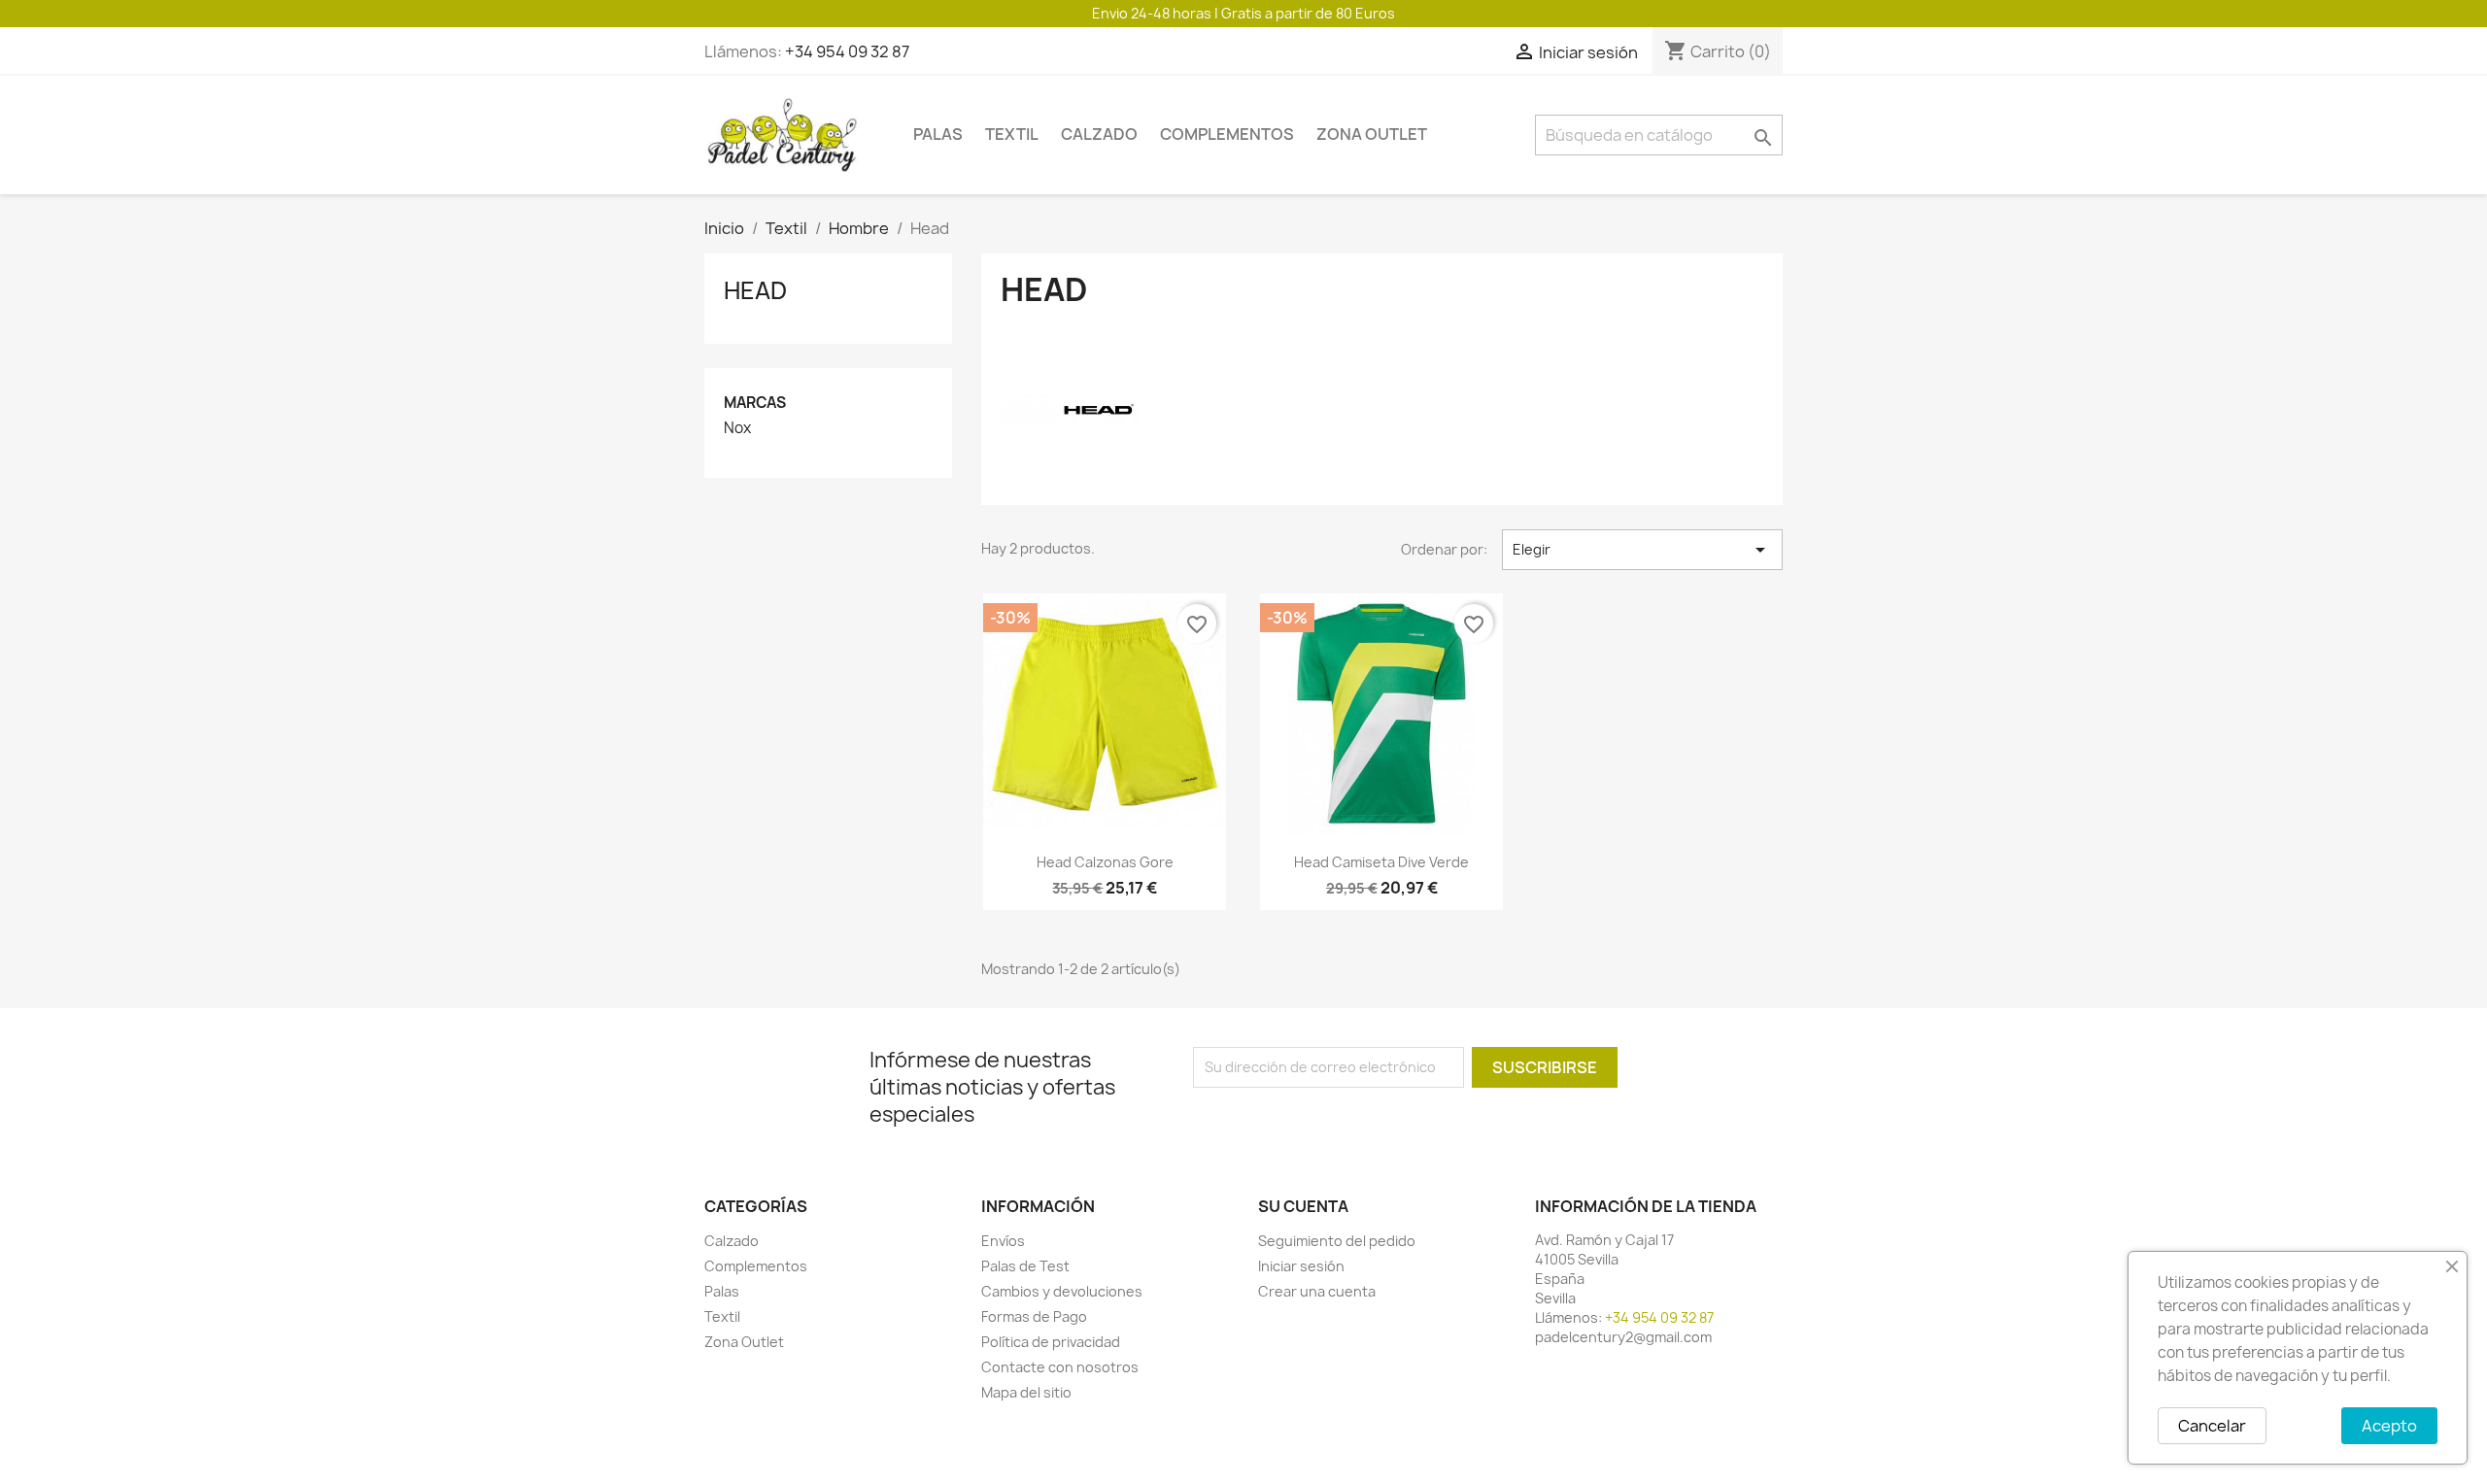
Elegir (1642, 550)
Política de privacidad (1051, 1342)
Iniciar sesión (1301, 1266)
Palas (938, 134)
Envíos (1003, 1241)
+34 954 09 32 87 (847, 51)
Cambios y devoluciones (1062, 1291)
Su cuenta (1303, 1206)
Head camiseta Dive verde (1381, 862)
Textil (1012, 134)
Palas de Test (1025, 1266)
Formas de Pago (1034, 1316)
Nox (737, 428)
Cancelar (2212, 1426)
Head (755, 290)
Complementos (1227, 134)
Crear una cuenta (1317, 1291)
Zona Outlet (1372, 134)
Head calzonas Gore (1105, 862)
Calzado (1099, 134)
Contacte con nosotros (1060, 1367)
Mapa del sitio (1026, 1392)
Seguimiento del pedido (1337, 1241)
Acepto (2389, 1426)
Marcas (755, 403)
